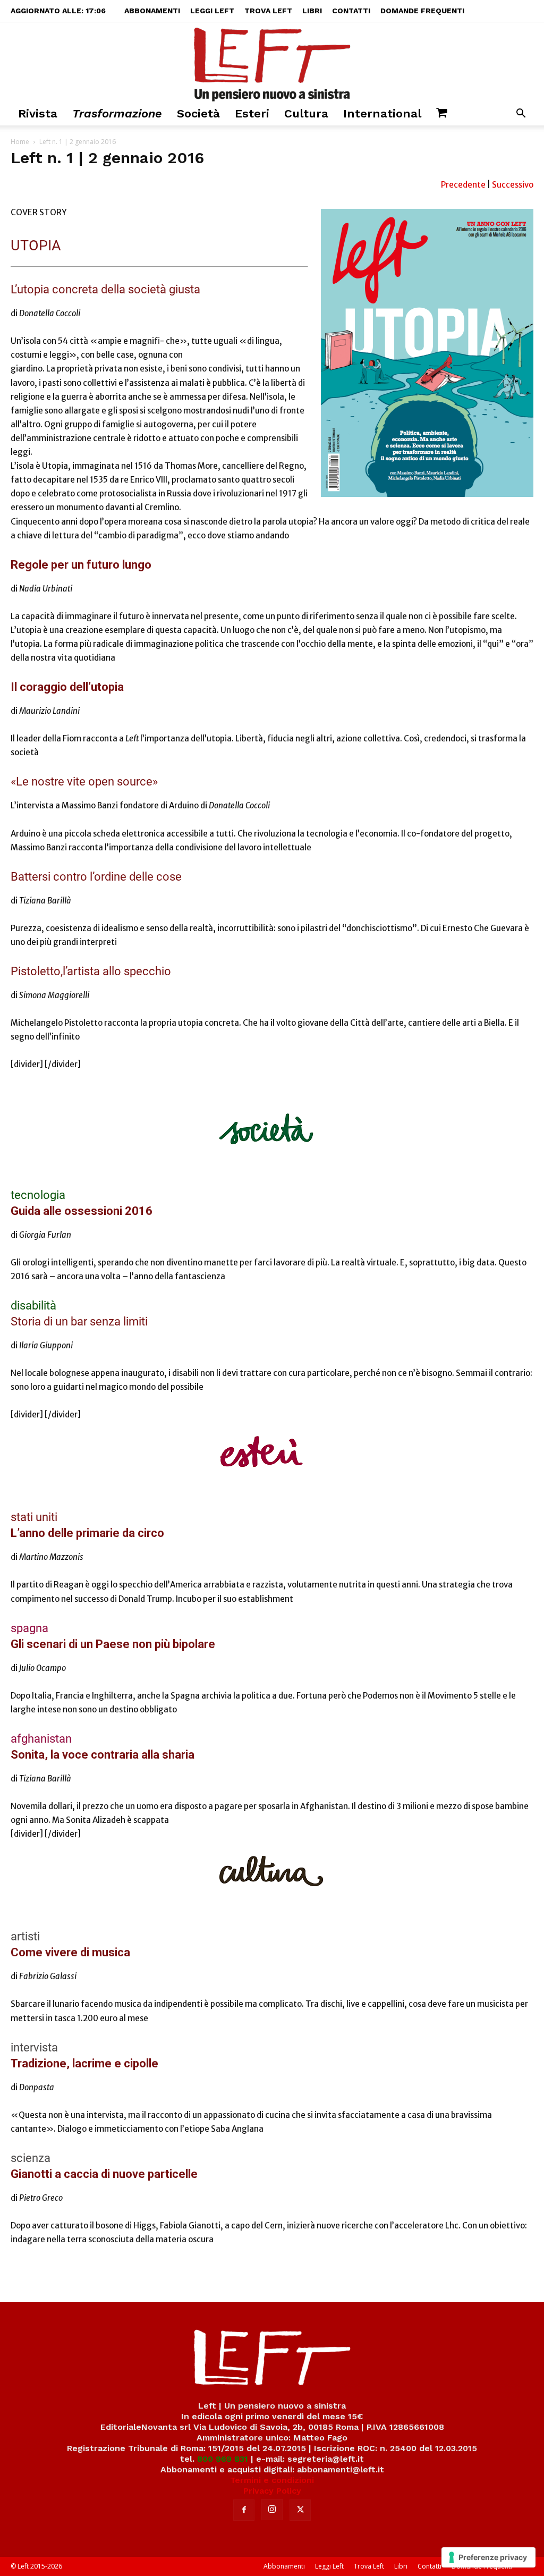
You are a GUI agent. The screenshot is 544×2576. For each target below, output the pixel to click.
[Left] (272, 62)
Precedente (464, 185)
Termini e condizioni (272, 2480)
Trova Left (268, 11)
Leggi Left (212, 11)
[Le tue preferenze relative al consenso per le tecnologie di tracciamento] (488, 2557)
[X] (300, 2510)
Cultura (306, 113)
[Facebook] (244, 2510)
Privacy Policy (272, 2491)
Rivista (38, 113)
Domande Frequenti (422, 11)
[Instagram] (272, 2510)
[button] (521, 115)
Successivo (513, 185)
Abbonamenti (152, 11)
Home (20, 142)
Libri (312, 11)
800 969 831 (223, 2459)
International (382, 113)
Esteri (252, 113)
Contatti (351, 11)
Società (198, 113)
